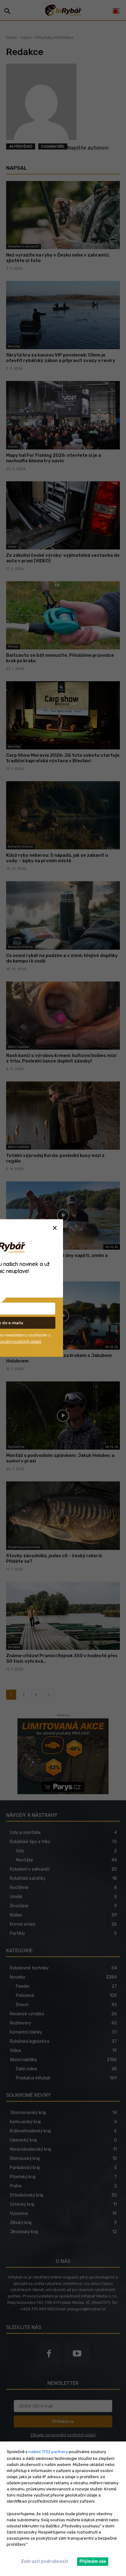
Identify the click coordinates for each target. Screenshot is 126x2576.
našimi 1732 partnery (48, 2452)
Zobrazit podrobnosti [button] (44, 2561)
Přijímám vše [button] (93, 2561)
